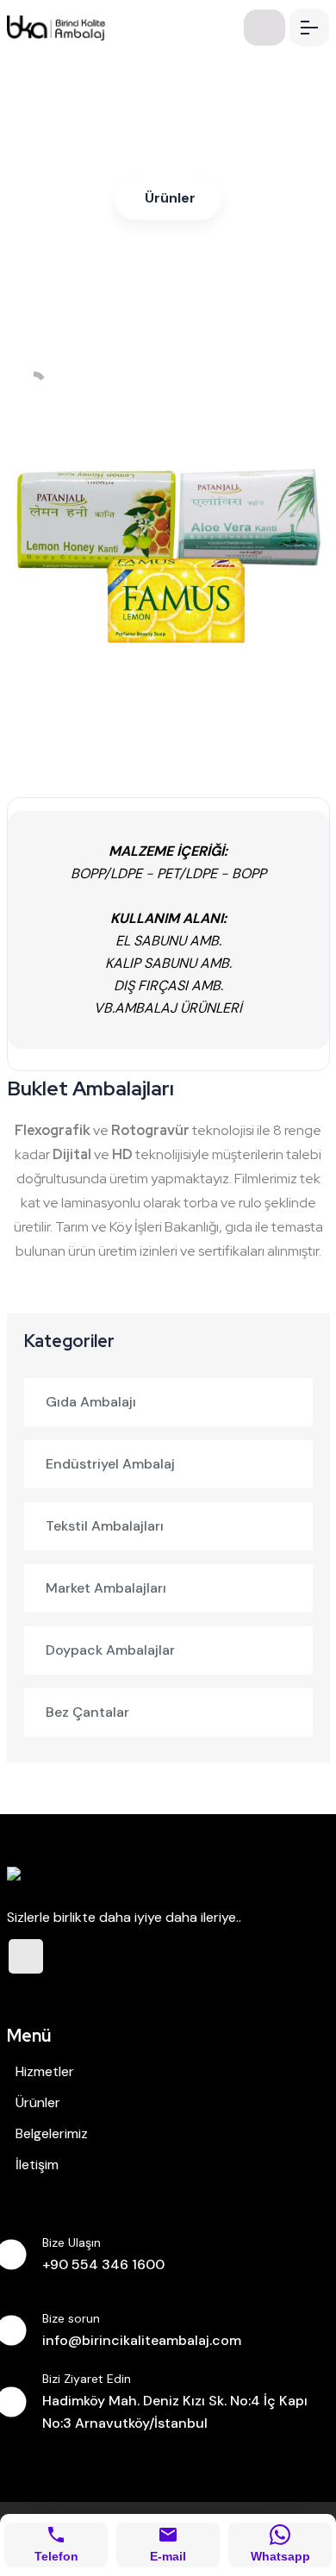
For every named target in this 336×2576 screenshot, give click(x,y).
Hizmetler (45, 2071)
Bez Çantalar (87, 1712)
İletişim (37, 2164)
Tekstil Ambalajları (105, 1526)
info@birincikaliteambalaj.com (142, 2340)
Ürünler (170, 198)
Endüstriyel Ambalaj (110, 1464)
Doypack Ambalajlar (110, 1650)
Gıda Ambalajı (91, 1402)
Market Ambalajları (106, 1588)
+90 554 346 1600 (103, 2264)
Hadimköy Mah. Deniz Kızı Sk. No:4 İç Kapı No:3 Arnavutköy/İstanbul (175, 2412)
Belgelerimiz (52, 2133)
